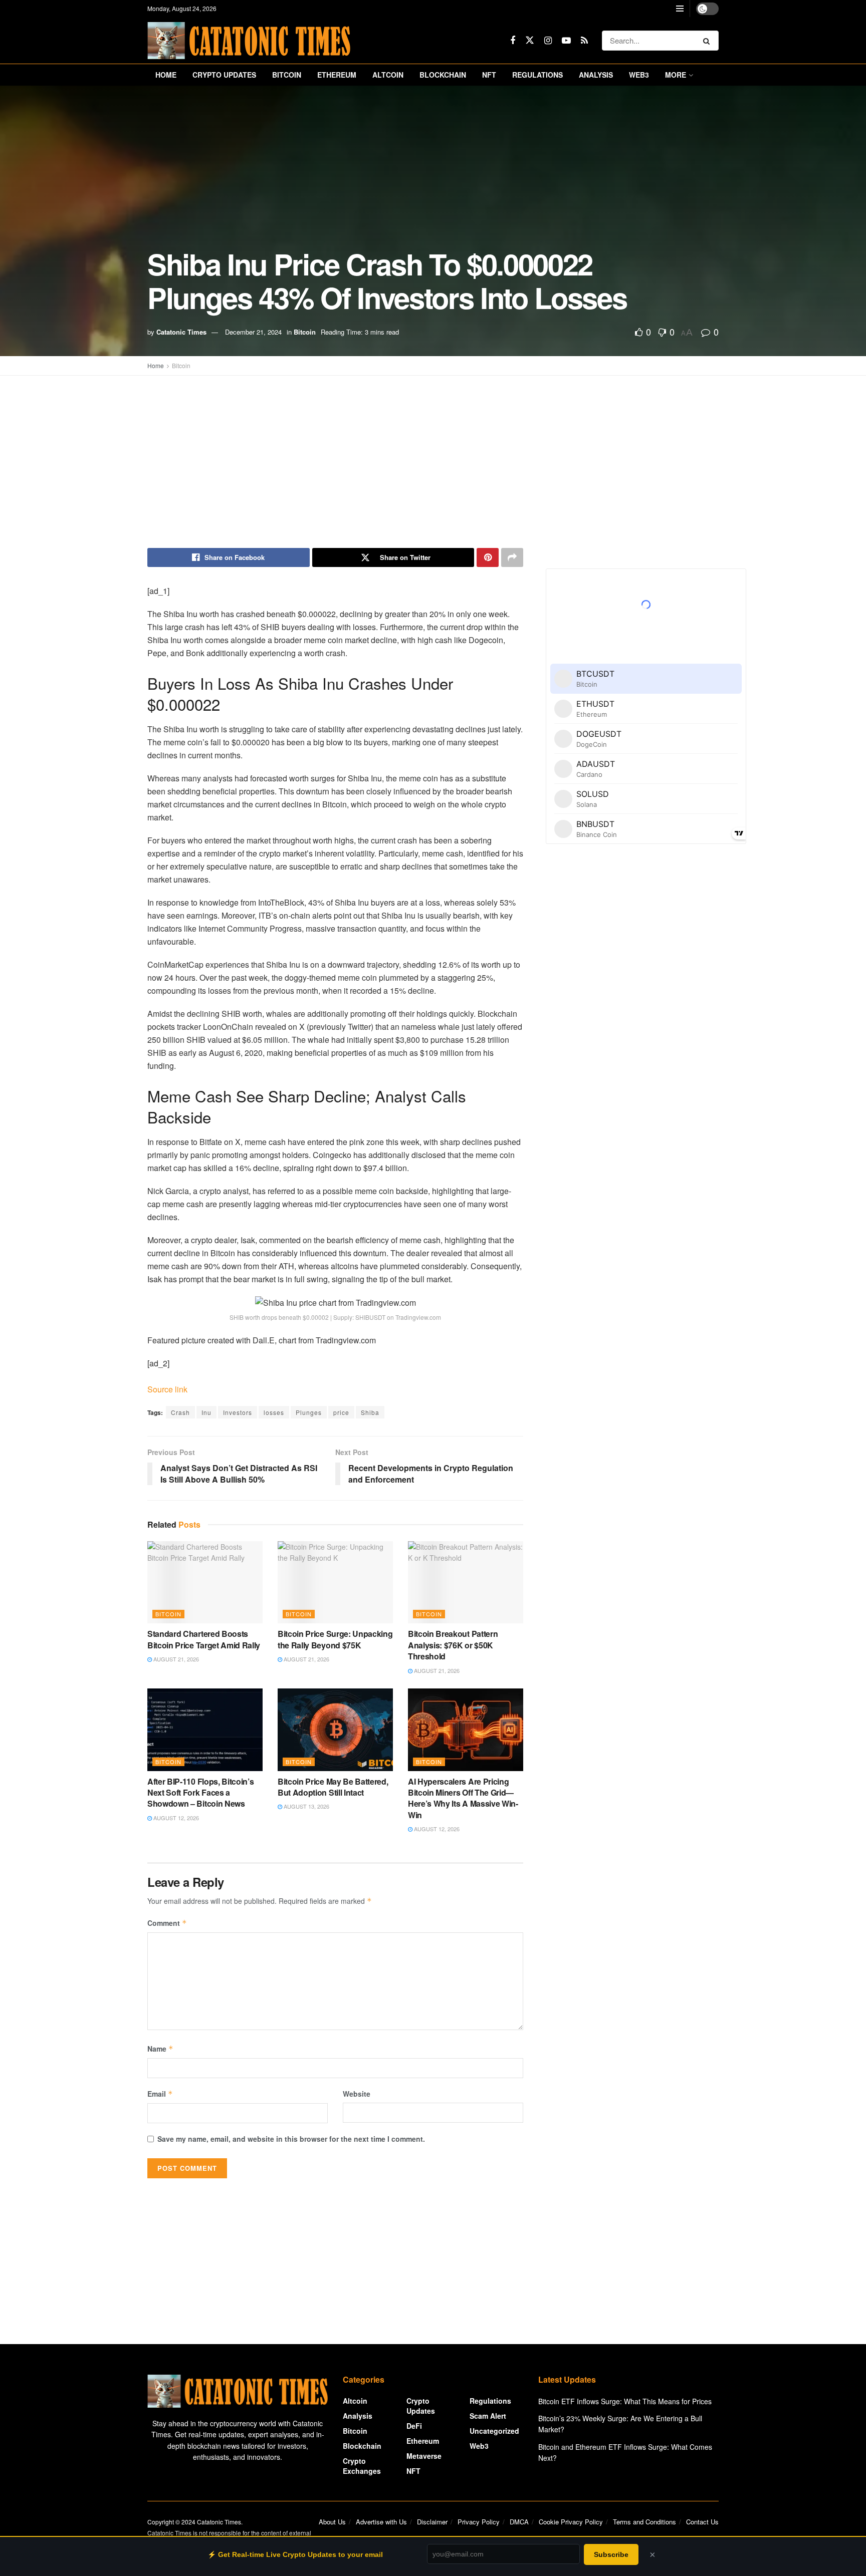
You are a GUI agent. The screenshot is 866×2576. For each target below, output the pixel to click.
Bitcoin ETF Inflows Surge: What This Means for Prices (625, 2401)
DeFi (414, 2426)
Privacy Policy (479, 2522)
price (341, 1412)
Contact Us (702, 2522)
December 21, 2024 (253, 332)
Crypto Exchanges (362, 2466)
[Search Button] (708, 41)
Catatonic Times (181, 332)
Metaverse (424, 2456)
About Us (332, 2522)
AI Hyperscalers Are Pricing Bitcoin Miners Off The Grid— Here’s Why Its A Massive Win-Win (463, 1798)
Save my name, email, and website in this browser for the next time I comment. (291, 2139)
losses (274, 1412)
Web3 (639, 75)
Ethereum (337, 75)
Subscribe (611, 2554)
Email (160, 2094)
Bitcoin (287, 75)
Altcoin (388, 75)
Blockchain (443, 75)
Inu (206, 1412)
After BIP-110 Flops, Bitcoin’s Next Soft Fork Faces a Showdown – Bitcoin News (200, 1793)
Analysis (596, 75)
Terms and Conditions (644, 2522)
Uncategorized (494, 2431)
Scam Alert (488, 2416)
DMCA (519, 2522)
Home (166, 75)
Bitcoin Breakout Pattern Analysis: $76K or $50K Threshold (453, 1645)
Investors (238, 1412)
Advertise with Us (381, 2522)
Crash (180, 1412)
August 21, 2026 (175, 1659)
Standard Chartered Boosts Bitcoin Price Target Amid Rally (204, 1639)
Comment (167, 1923)
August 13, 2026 (306, 1806)
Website (357, 2094)
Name (160, 2049)
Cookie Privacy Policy (571, 2522)
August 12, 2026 (175, 1818)
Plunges (309, 1412)
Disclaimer (432, 2522)
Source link (167, 1389)
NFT (489, 75)
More (676, 75)
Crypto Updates (224, 75)
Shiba (370, 1412)
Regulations (537, 75)
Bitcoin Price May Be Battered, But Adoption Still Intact (333, 1787)
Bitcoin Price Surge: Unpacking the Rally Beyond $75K (335, 1639)
